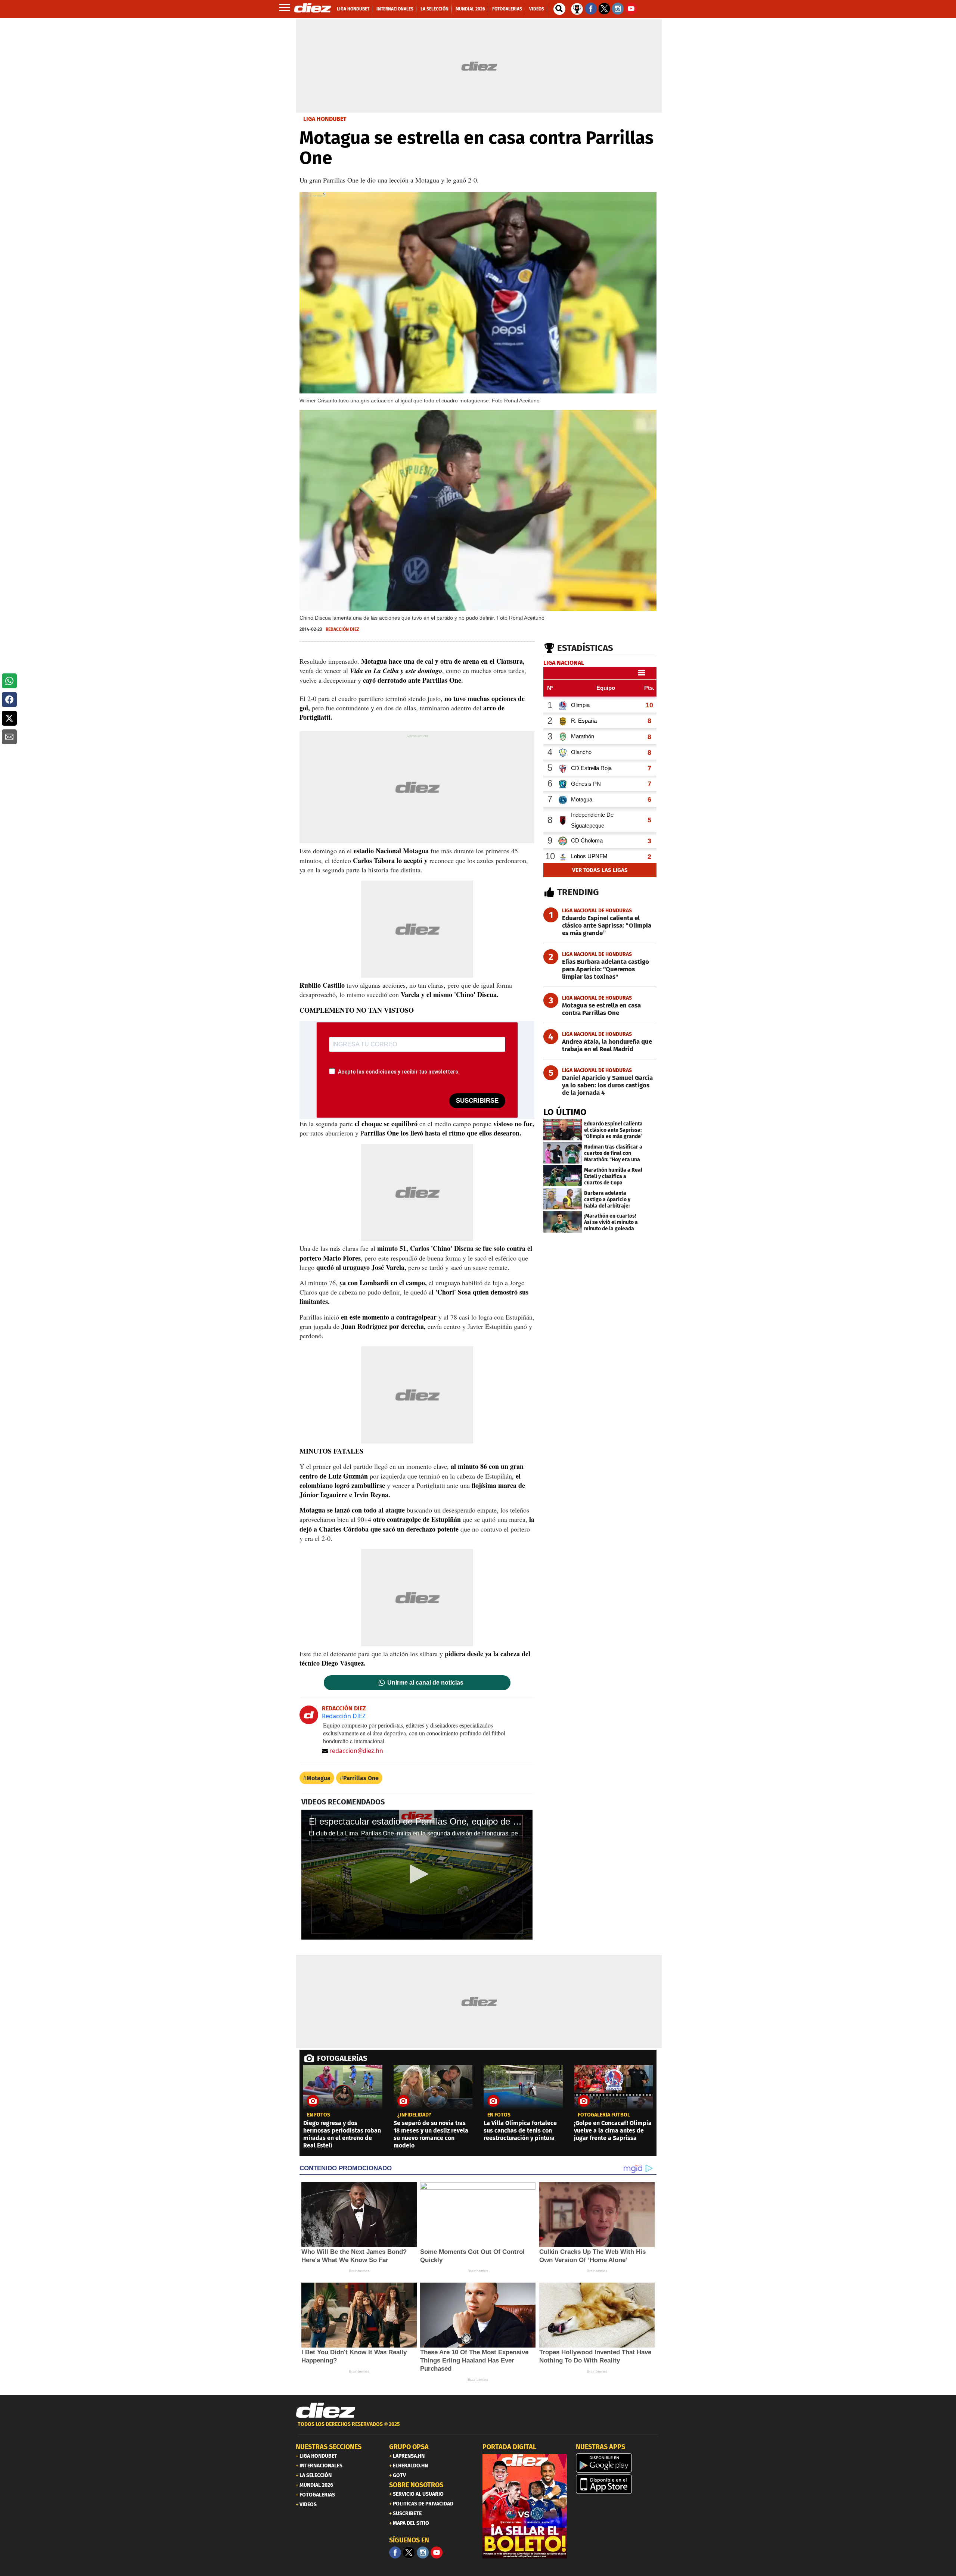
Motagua (319, 1778)
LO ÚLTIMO (565, 1112)
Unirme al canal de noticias (425, 1683)
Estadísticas (585, 648)
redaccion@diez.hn (356, 1751)
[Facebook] (395, 2552)
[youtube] (437, 2552)
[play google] (618, 2463)
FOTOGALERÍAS (342, 2058)
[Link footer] (326, 2411)
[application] (417, 1875)
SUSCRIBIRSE (477, 1101)
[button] (9, 681)
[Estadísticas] (577, 8)
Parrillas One (361, 1778)
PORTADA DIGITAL (509, 2447)
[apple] (618, 2484)
